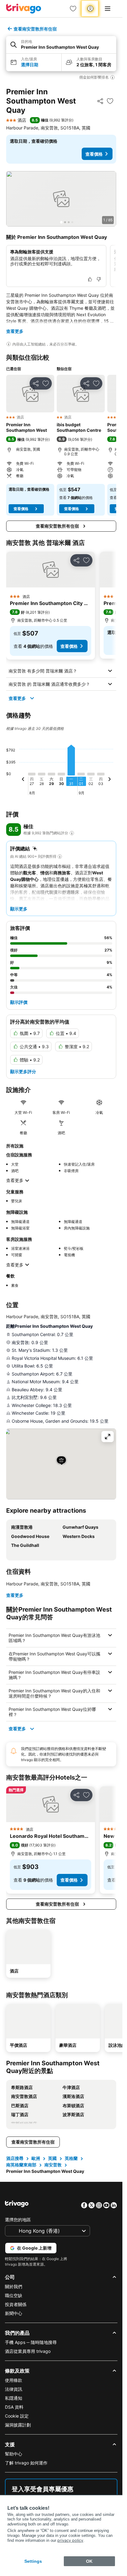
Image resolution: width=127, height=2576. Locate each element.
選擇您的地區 (18, 2220)
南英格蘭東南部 (21, 2165)
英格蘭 (71, 2158)
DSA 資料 (14, 2407)
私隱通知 (14, 2398)
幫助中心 (14, 2454)
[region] (61, 199)
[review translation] (72, 833)
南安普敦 (53, 2165)
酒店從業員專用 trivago (28, 2351)
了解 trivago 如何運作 (26, 2463)
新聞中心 (14, 2313)
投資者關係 (16, 2304)
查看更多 (15, 331)
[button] (61, 45)
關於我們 (14, 2286)
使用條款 (14, 2380)
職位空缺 (14, 2295)
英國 (52, 2158)
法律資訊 (14, 2389)
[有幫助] (90, 279)
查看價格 (94, 154)
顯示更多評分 (23, 1071)
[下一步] (109, 780)
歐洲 (36, 2158)
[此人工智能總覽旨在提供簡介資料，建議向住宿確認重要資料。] (9, 344)
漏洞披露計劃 (18, 2425)
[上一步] (23, 780)
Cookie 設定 (17, 2416)
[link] (73, 9)
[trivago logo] (24, 9)
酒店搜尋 (15, 2158)
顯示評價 (19, 1002)
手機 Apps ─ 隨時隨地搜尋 (31, 2342)
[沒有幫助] (99, 279)
